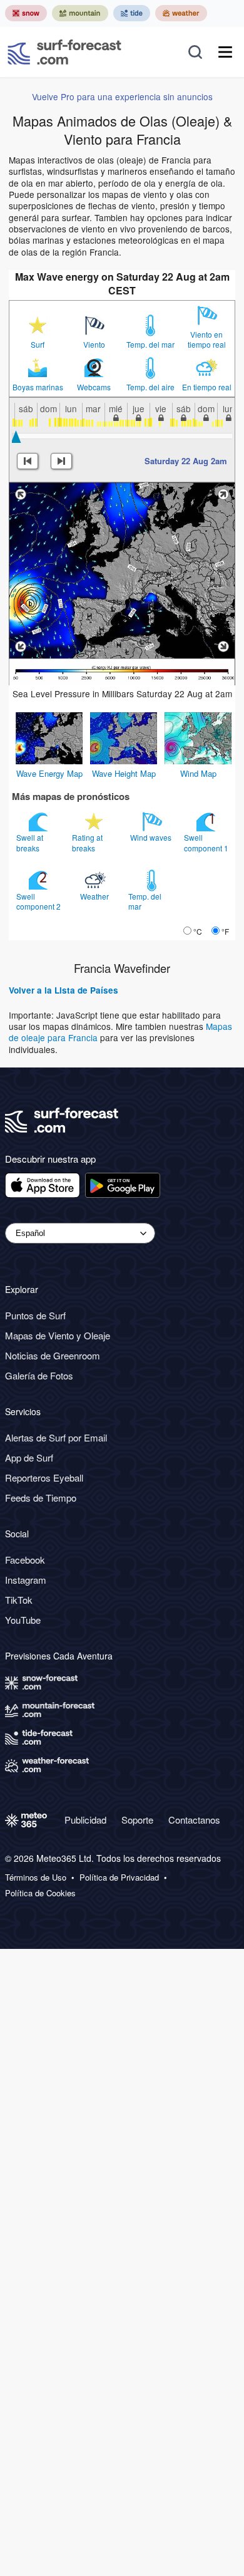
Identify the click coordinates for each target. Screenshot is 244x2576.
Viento (94, 345)
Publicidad (85, 1820)
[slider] (16, 437)
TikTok (19, 1600)
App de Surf (29, 1457)
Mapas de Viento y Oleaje (58, 1335)
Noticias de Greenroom (53, 1355)
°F (225, 931)
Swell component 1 (207, 842)
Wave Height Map (124, 773)
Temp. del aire (150, 387)
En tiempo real (207, 387)
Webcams (94, 387)
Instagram (26, 1580)
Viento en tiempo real (207, 340)
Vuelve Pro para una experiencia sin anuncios (122, 96)
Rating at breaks (87, 842)
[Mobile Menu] (225, 52)
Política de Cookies (40, 1893)
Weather (95, 896)
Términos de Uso (36, 1877)
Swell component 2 (39, 901)
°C (198, 931)
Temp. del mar (150, 345)
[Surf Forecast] (64, 52)
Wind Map (198, 773)
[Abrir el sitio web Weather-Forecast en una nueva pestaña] (181, 13)
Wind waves (152, 837)
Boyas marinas (38, 387)
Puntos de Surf (35, 1315)
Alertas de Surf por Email (56, 1437)
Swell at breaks (30, 842)
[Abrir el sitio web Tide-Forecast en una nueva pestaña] (132, 13)
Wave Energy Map (49, 773)
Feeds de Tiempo (41, 1498)
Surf (38, 345)
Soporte (137, 1820)
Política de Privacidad (119, 1877)
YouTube (23, 1620)
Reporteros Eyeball (44, 1478)
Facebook (25, 1560)
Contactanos (194, 1820)
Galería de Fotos (39, 1375)
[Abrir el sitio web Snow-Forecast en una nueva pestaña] (26, 13)
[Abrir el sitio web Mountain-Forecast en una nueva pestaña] (80, 13)
